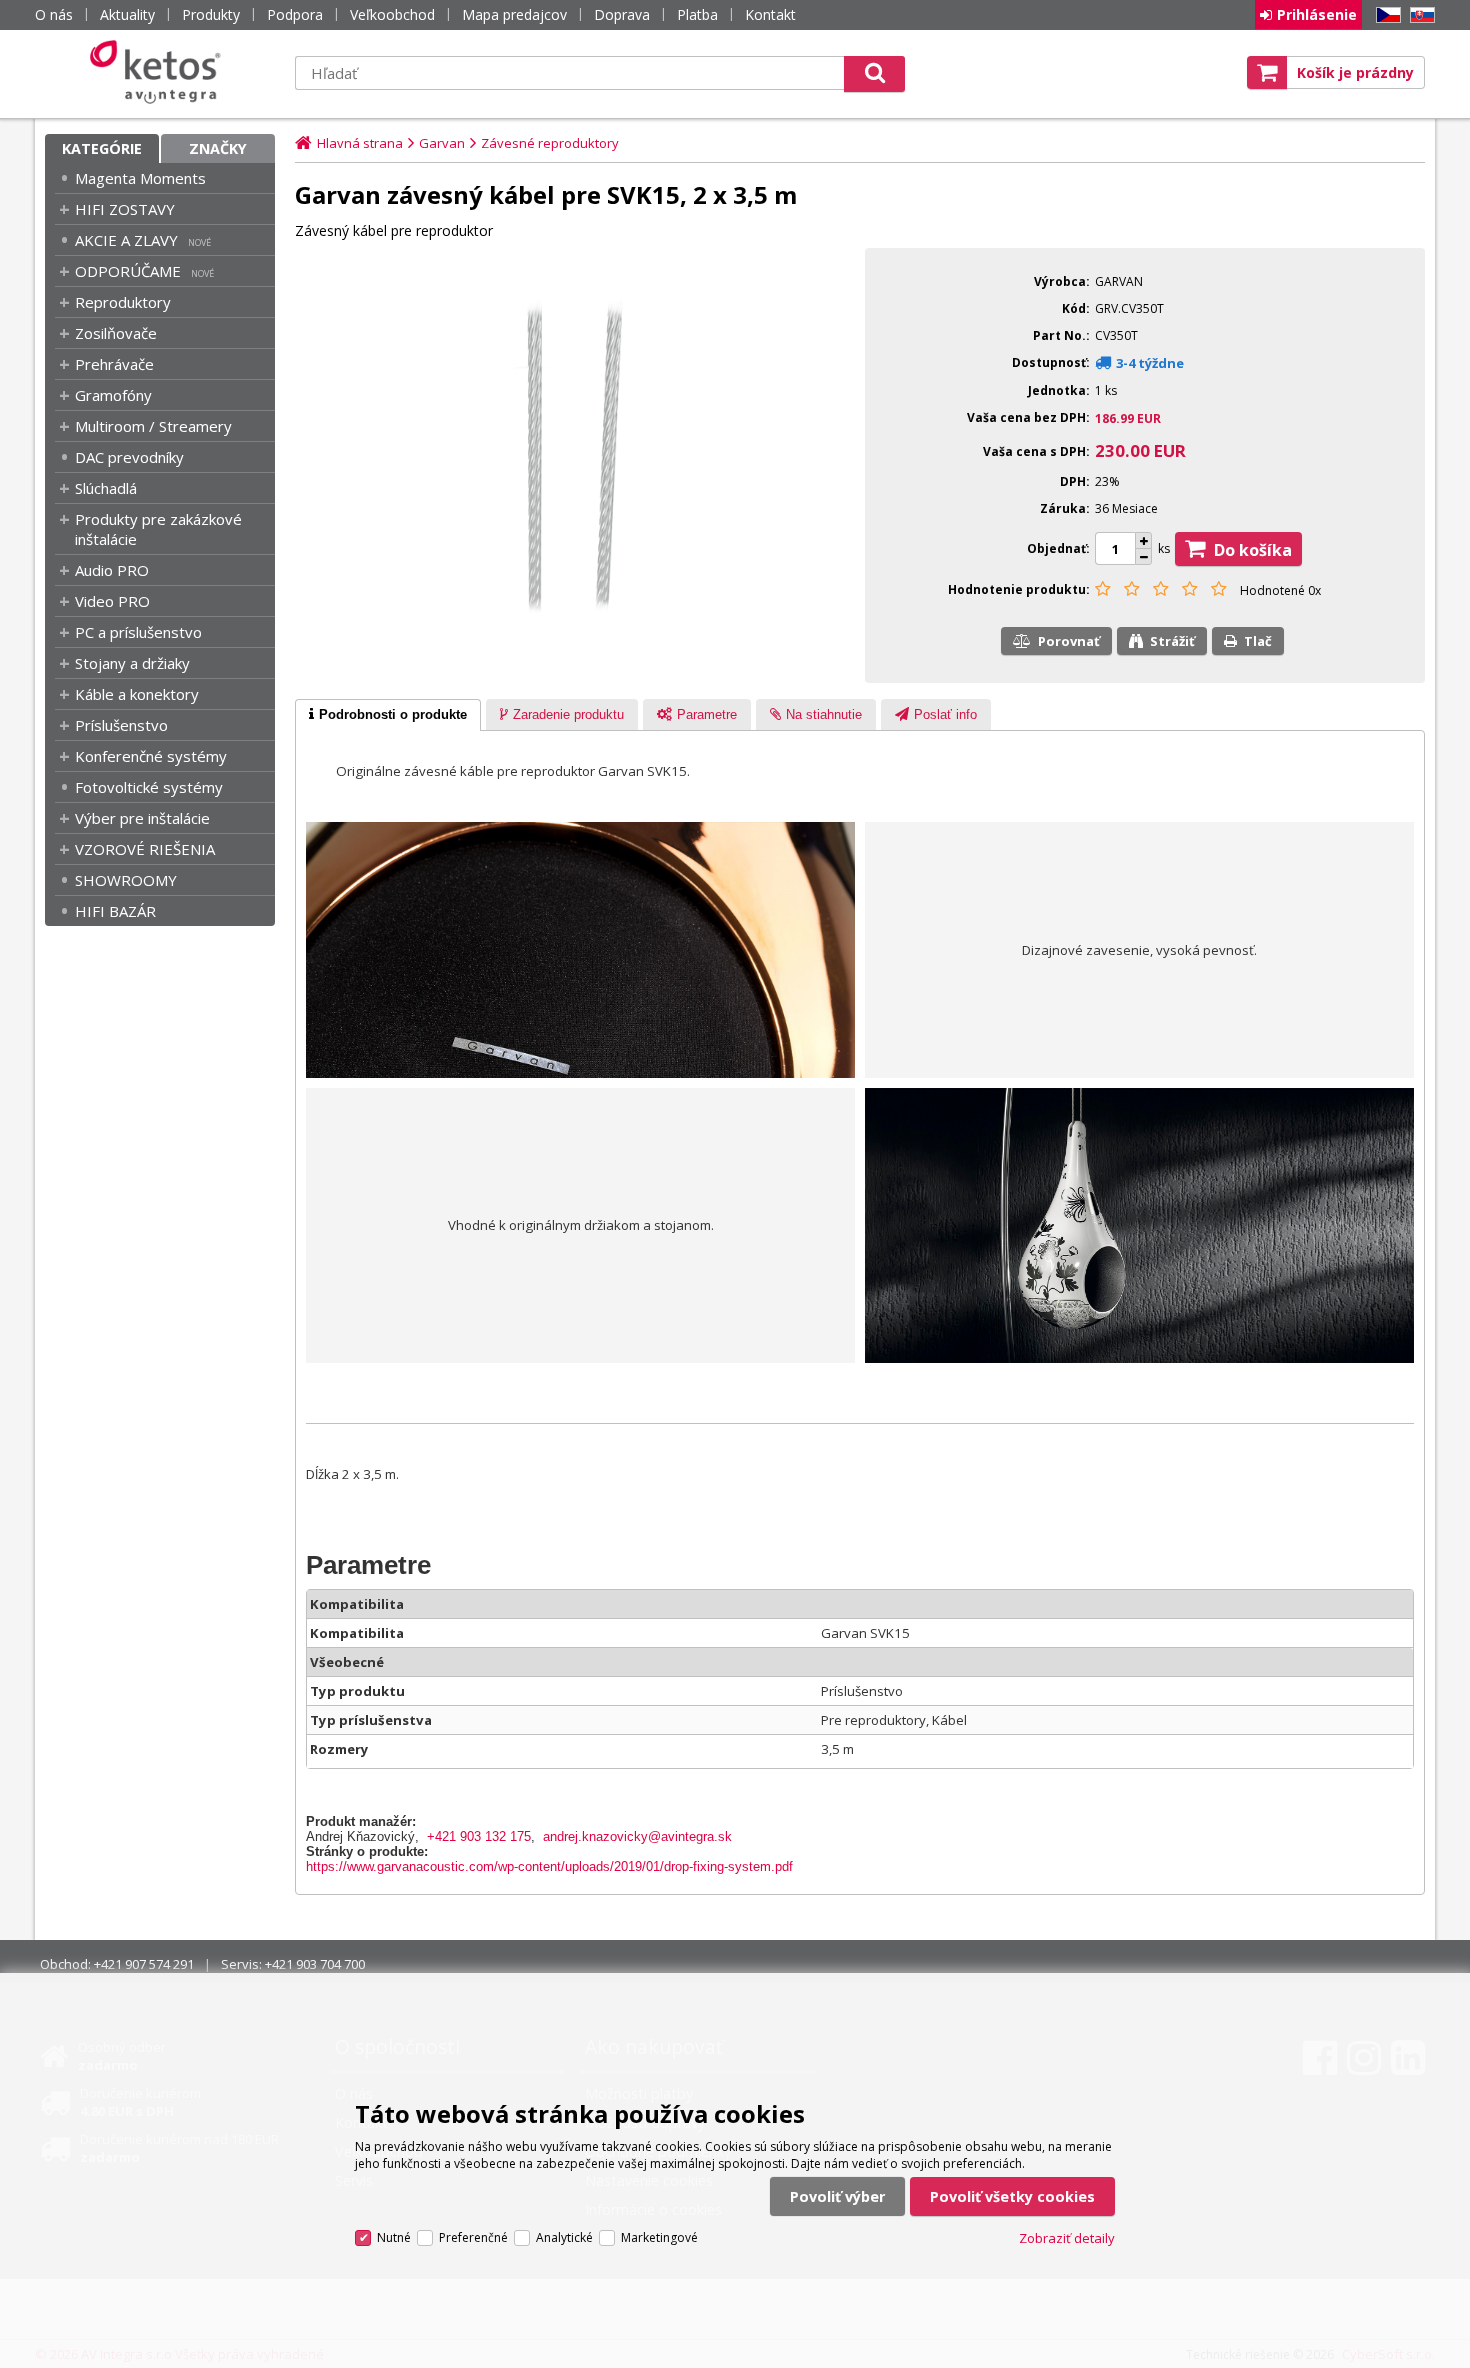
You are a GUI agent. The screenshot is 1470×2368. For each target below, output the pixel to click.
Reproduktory (123, 302)
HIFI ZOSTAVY (125, 209)
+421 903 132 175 (479, 1836)
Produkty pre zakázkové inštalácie (158, 529)
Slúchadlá (106, 488)
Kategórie (102, 148)
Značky (218, 148)
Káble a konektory (137, 694)
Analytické (564, 2237)
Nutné (394, 2237)
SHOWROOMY (126, 880)
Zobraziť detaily (1067, 2238)
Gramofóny (113, 395)
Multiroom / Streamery (153, 426)
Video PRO (112, 601)
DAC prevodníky (129, 457)
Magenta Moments (140, 178)
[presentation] (388, 715)
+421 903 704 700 (315, 1964)
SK (1419, 15)
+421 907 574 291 (144, 1964)
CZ (1385, 15)
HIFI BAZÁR (115, 911)
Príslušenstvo (121, 725)
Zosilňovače (116, 333)
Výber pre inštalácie (142, 818)
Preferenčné (473, 2237)
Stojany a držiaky (132, 663)
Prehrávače (114, 364)
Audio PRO (112, 570)
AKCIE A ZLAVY (126, 240)
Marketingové (659, 2237)
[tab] (388, 715)
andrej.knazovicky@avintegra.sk (637, 1836)
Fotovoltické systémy (149, 787)
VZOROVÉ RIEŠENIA (145, 849)
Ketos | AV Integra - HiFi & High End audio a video (160, 72)
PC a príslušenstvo (138, 632)
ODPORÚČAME (128, 271)
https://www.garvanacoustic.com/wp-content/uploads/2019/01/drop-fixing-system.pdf (549, 1866)
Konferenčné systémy (151, 756)
